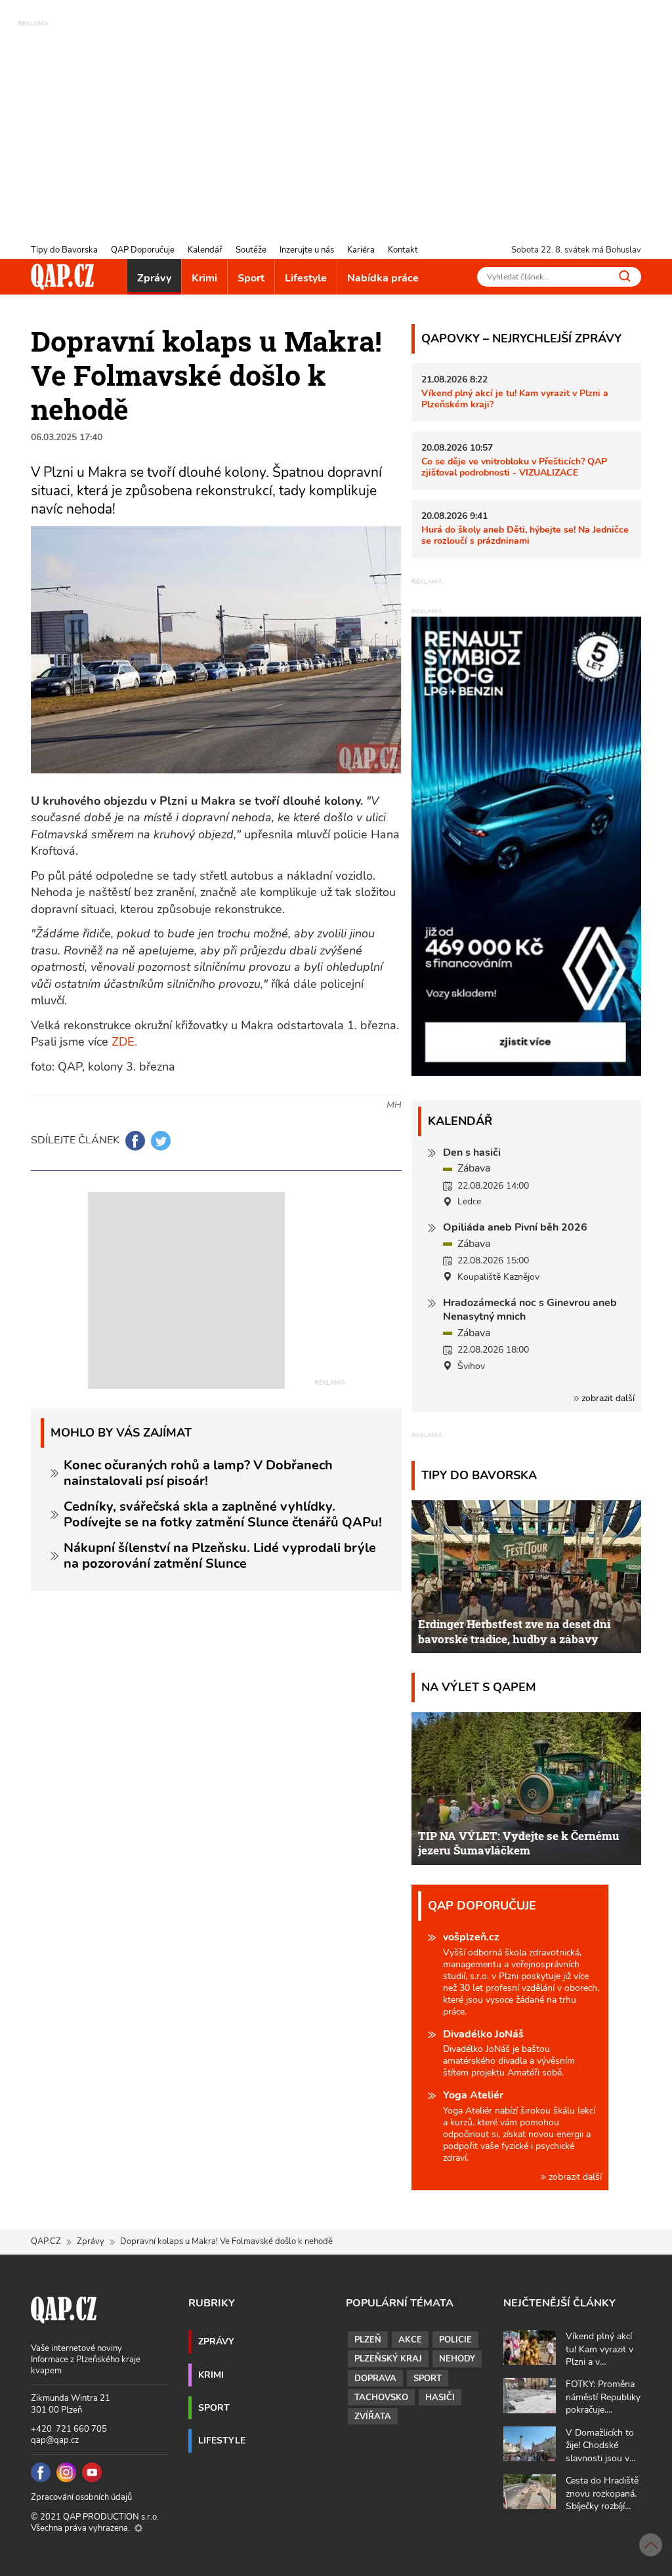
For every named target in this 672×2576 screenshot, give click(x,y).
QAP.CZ (46, 2241)
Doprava (375, 2379)
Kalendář (205, 250)
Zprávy (154, 278)
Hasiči (440, 2398)
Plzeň (368, 2340)
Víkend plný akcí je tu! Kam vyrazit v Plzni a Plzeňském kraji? (515, 399)
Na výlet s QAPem (479, 1687)
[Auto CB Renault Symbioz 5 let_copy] (526, 1073)
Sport (251, 278)
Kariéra (361, 250)
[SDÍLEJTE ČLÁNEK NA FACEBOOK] (135, 1141)
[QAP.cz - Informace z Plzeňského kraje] (62, 277)
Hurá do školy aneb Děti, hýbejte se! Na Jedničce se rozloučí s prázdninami (525, 535)
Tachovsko (381, 2398)
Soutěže (251, 250)
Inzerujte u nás (307, 250)
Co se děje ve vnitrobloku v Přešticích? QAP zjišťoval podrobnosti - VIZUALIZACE (514, 467)
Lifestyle (306, 278)
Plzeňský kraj (388, 2359)
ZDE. (124, 1042)
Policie (455, 2340)
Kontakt (403, 250)
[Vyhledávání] (625, 276)
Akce (410, 2340)
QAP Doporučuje (143, 250)
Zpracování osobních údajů (81, 2497)
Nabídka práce (383, 278)
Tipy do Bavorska (64, 250)
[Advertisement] (336, 121)
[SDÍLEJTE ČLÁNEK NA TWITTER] (161, 1141)
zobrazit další (607, 1398)
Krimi (204, 278)
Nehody (457, 2359)
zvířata (373, 2417)
